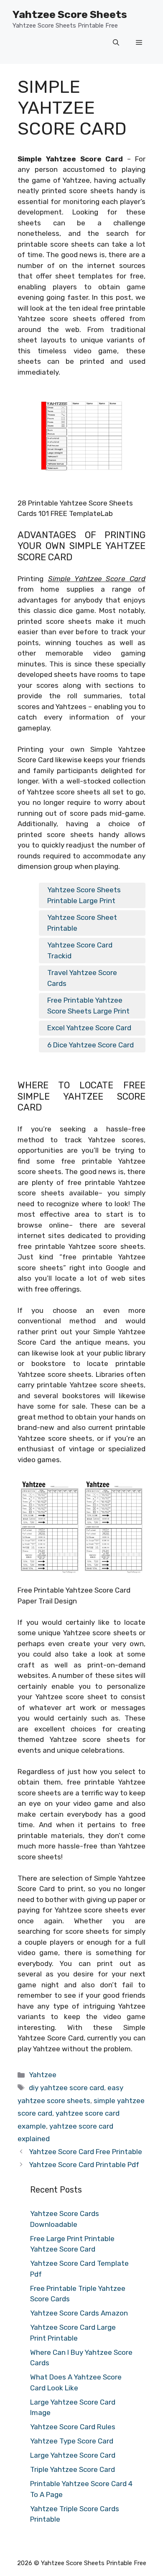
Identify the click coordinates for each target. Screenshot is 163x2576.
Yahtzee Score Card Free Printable (85, 2152)
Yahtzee (43, 2075)
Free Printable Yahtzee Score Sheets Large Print (88, 1006)
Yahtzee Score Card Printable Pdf (84, 2165)
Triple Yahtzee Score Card (73, 2469)
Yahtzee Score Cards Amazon (79, 2313)
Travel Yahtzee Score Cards (82, 978)
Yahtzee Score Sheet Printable (82, 923)
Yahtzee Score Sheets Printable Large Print (84, 895)
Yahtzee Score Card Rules (73, 2427)
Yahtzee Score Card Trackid (80, 950)
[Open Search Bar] (116, 43)
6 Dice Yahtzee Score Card (90, 1045)
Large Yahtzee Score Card (73, 2455)
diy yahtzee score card (66, 2088)
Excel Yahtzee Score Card (89, 1028)
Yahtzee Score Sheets (70, 14)
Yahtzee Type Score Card (72, 2441)
